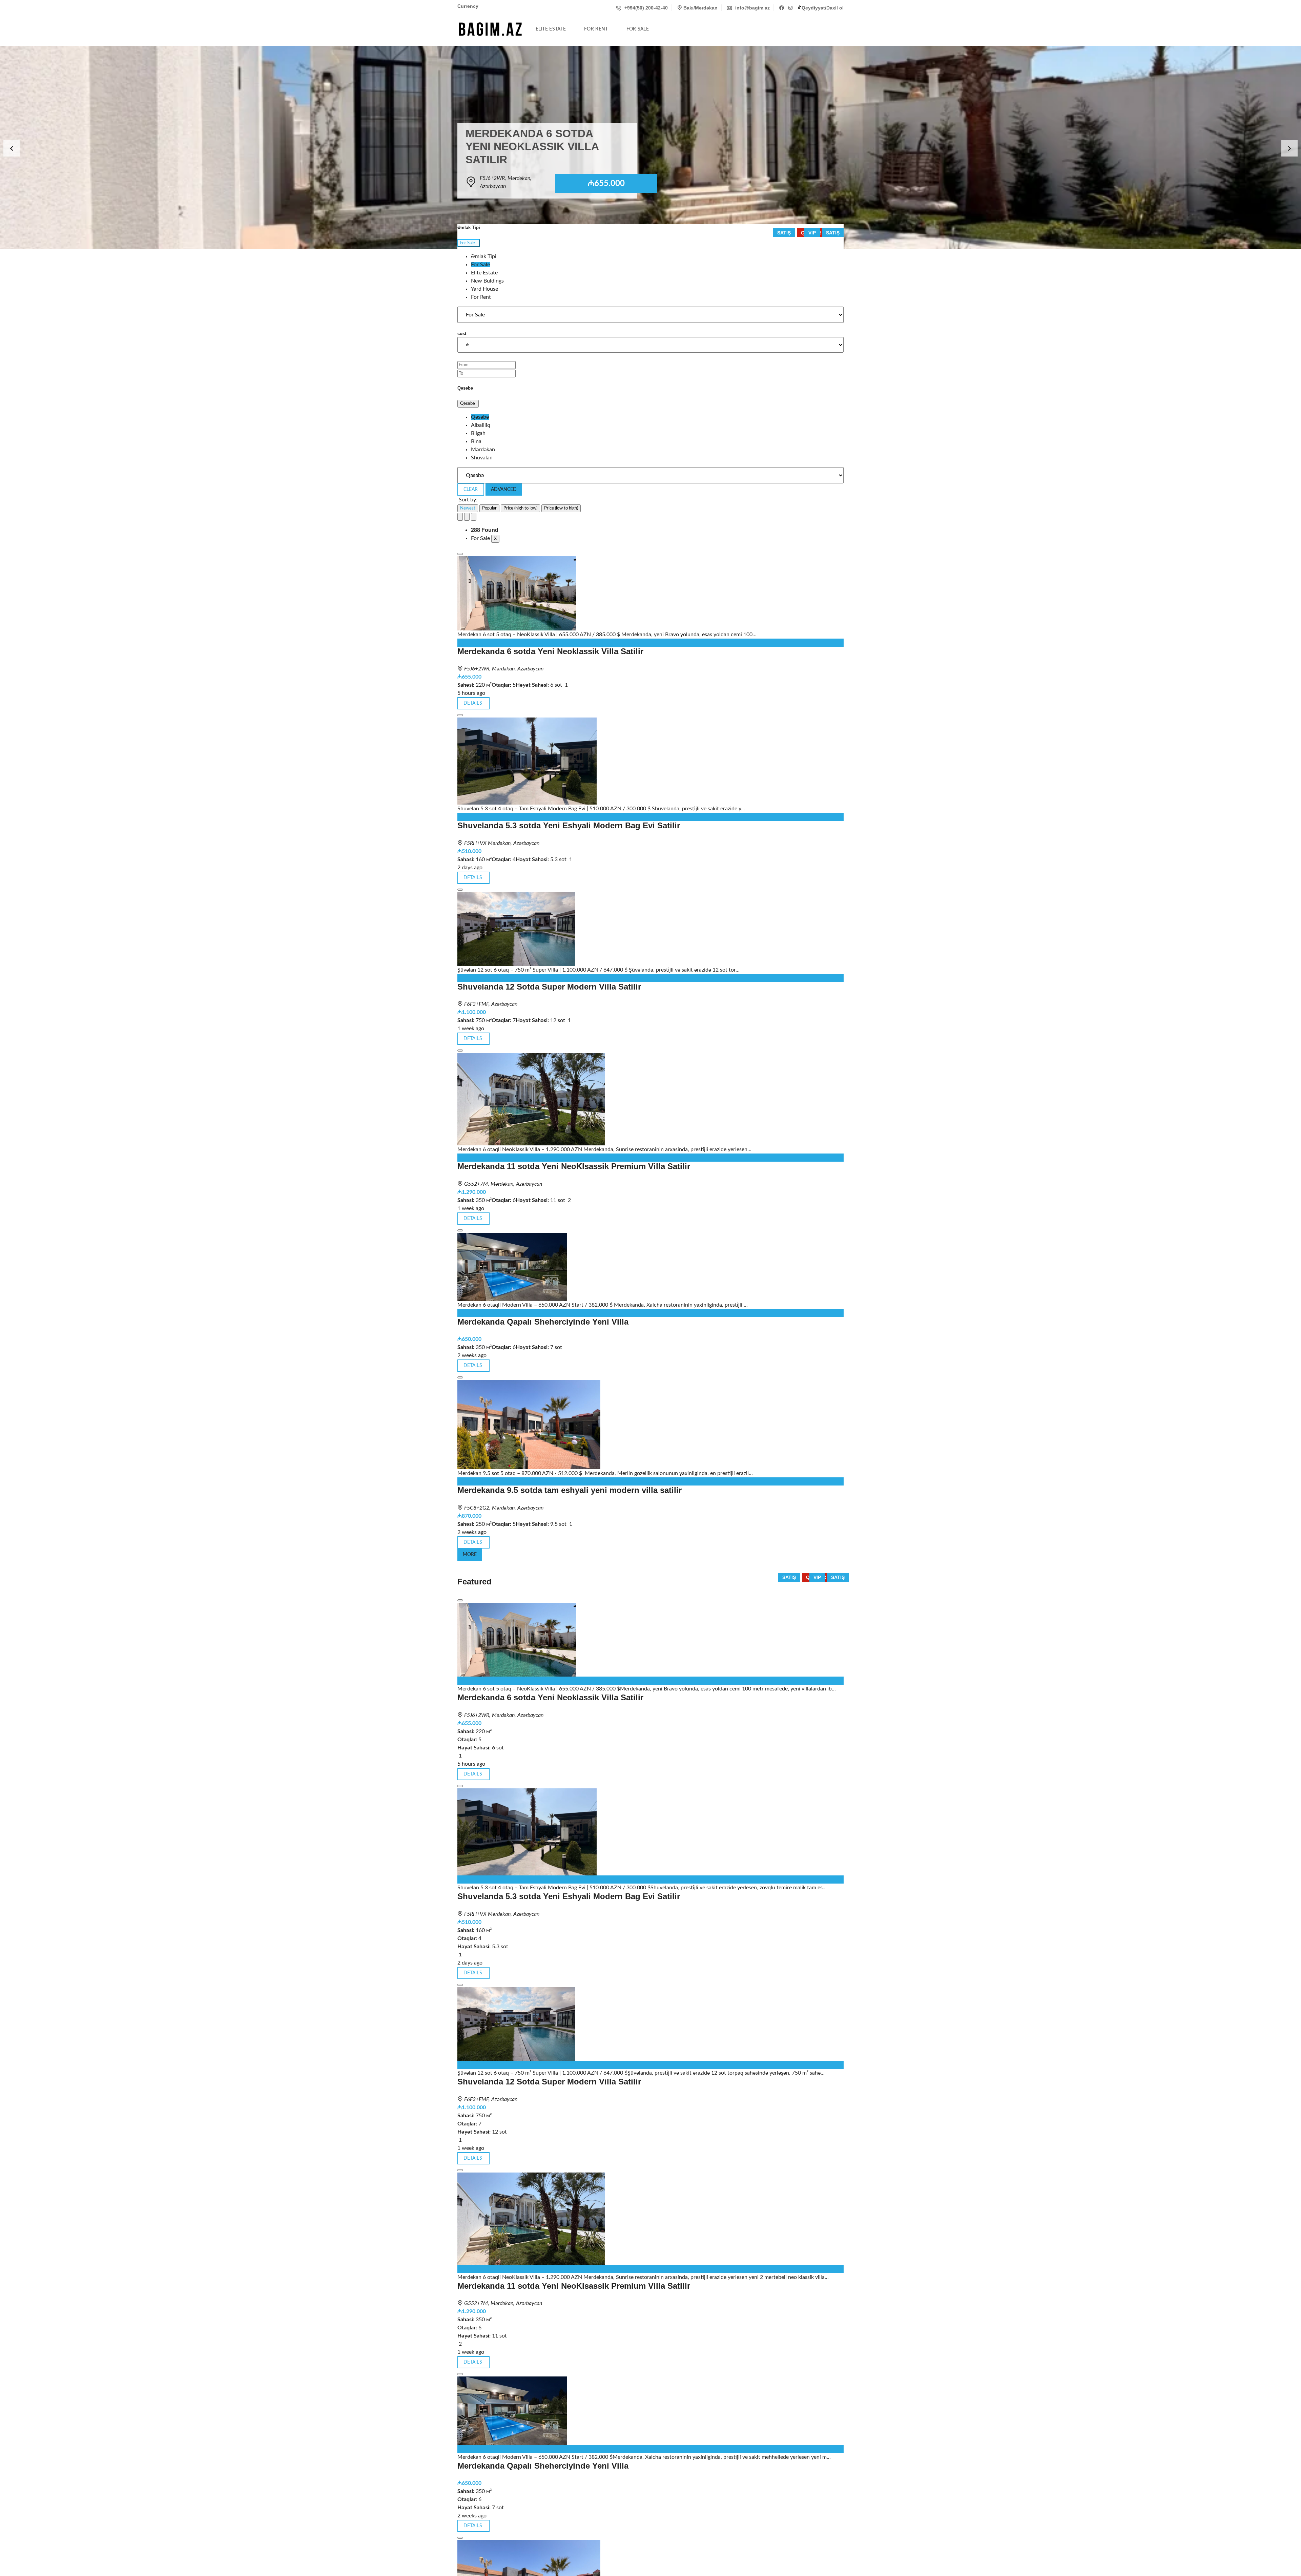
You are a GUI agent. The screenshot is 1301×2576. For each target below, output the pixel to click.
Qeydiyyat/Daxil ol (823, 8)
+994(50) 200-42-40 (645, 8)
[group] (650, 148)
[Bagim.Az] (490, 29)
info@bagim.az (752, 8)
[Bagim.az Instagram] (791, 8)
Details (473, 1542)
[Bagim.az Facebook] (782, 8)
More (470, 1555)
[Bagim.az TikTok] (799, 8)
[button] (12, 148)
